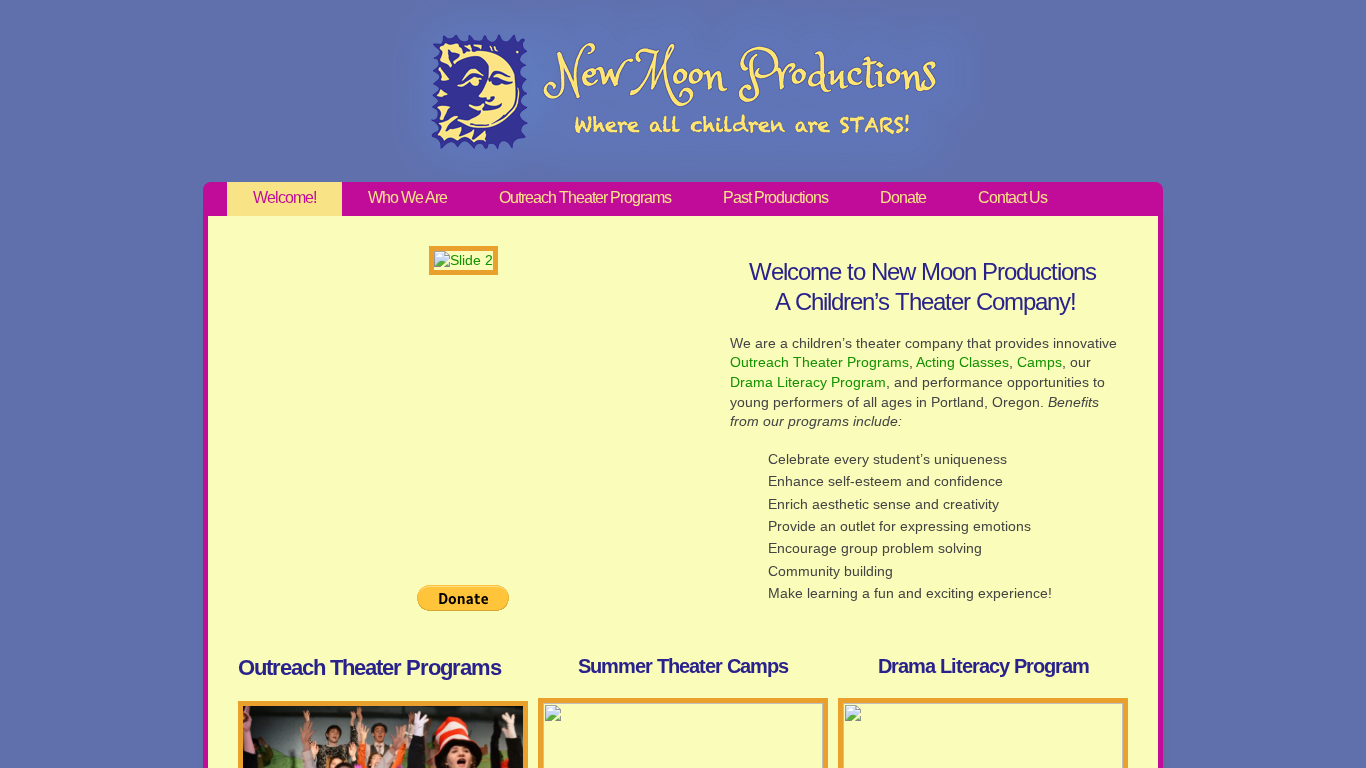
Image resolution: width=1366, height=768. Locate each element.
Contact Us (1012, 197)
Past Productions (775, 197)
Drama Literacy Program (808, 382)
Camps (1039, 362)
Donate (903, 197)
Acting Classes (962, 362)
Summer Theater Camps (683, 666)
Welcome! (284, 197)
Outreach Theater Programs (585, 197)
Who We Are (407, 197)
